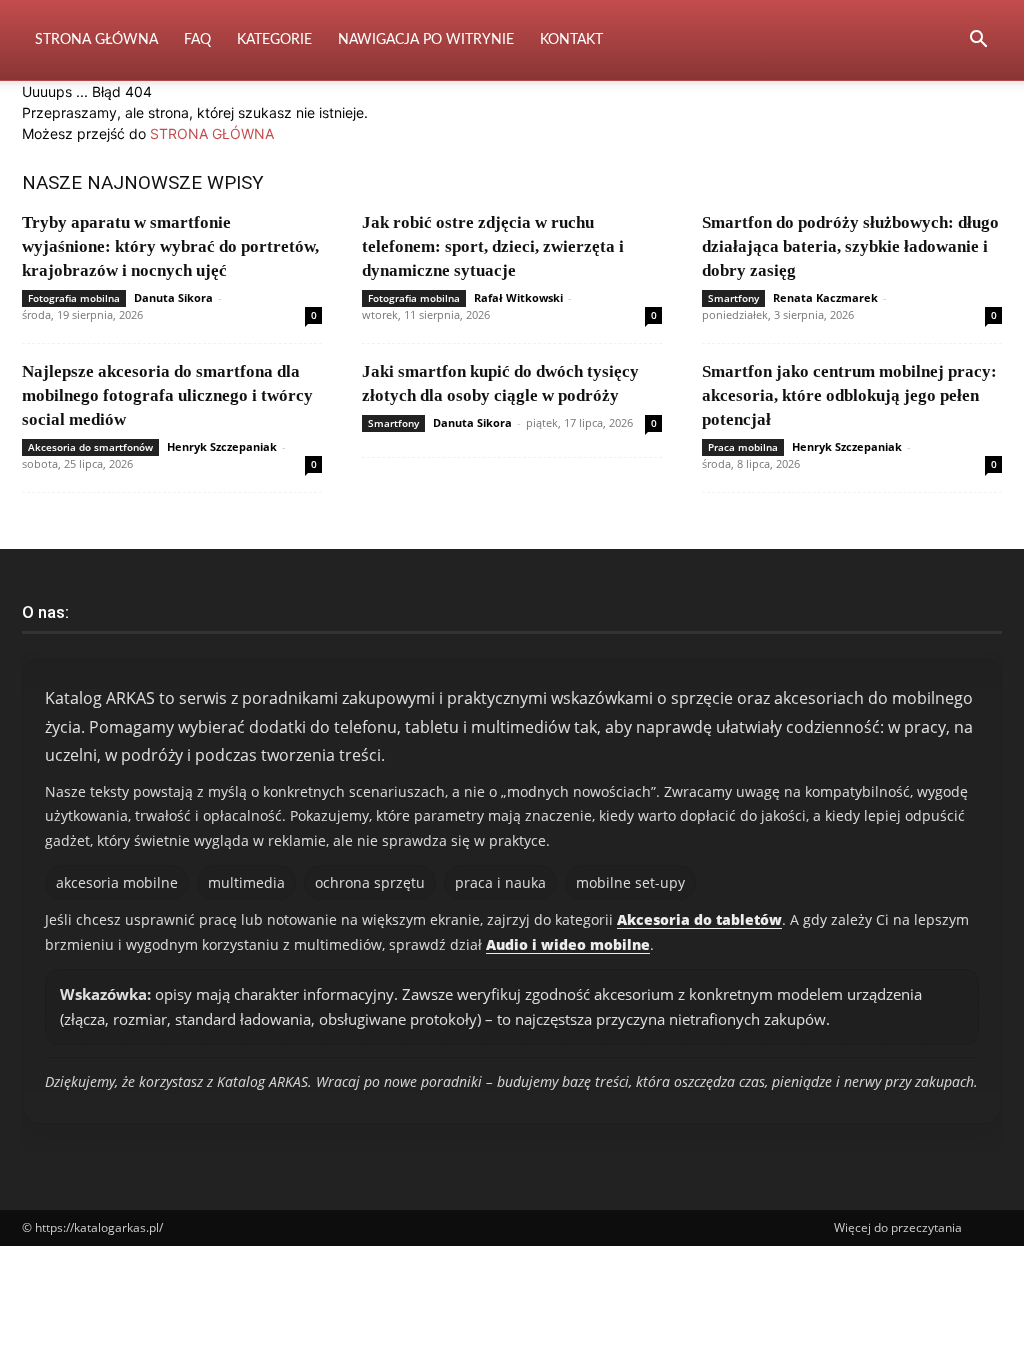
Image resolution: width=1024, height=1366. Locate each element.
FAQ (197, 40)
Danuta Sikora (173, 297)
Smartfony (733, 298)
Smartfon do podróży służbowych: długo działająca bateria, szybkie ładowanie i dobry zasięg (850, 246)
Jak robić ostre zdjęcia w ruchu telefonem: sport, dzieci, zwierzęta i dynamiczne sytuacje (493, 246)
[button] (978, 41)
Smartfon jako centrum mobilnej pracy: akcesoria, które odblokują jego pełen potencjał (849, 395)
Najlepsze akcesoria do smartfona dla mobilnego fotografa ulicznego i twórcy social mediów (167, 395)
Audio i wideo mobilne (568, 944)
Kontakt (571, 40)
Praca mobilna (743, 447)
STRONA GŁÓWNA (212, 133)
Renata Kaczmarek (825, 297)
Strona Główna (96, 40)
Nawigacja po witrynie (426, 40)
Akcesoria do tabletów (699, 919)
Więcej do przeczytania (898, 1227)
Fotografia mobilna (74, 298)
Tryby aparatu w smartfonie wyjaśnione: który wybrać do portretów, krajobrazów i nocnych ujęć (170, 246)
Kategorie (274, 40)
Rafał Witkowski (518, 297)
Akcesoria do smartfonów (90, 447)
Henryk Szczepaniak (222, 446)
